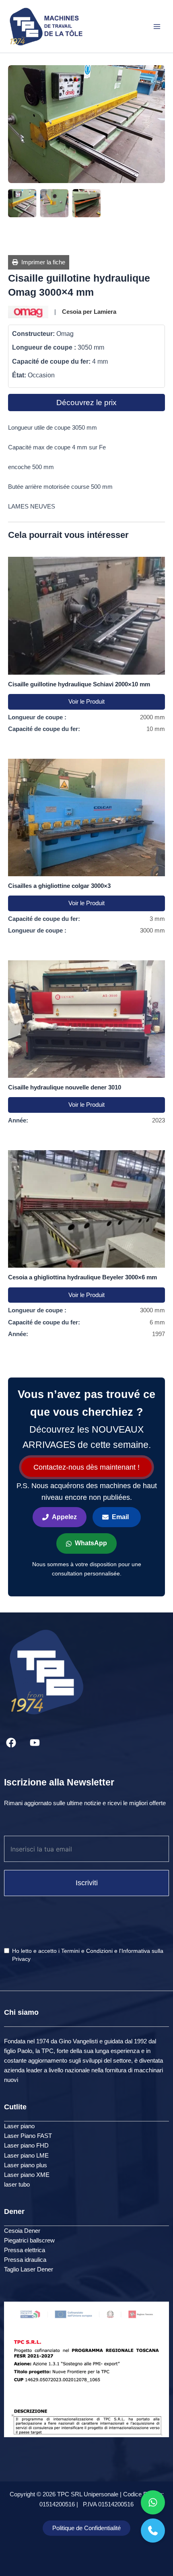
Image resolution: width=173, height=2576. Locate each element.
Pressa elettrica (25, 2250)
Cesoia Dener (22, 2231)
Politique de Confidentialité (86, 2528)
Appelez (64, 1517)
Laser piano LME (26, 2156)
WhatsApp (91, 1543)
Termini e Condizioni (87, 1951)
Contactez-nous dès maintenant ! (86, 1467)
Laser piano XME (27, 2175)
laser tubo (17, 2185)
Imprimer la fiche (42, 262)
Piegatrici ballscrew (29, 2240)
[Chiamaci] (153, 2531)
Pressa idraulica (25, 2260)
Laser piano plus (26, 2165)
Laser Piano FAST (28, 2136)
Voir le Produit (86, 702)
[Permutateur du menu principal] (157, 26)
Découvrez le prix (86, 403)
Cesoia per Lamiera (89, 312)
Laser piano (19, 2126)
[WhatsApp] (153, 2502)
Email (120, 1517)
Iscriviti (87, 1883)
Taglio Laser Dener (29, 2269)
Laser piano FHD (26, 2146)
